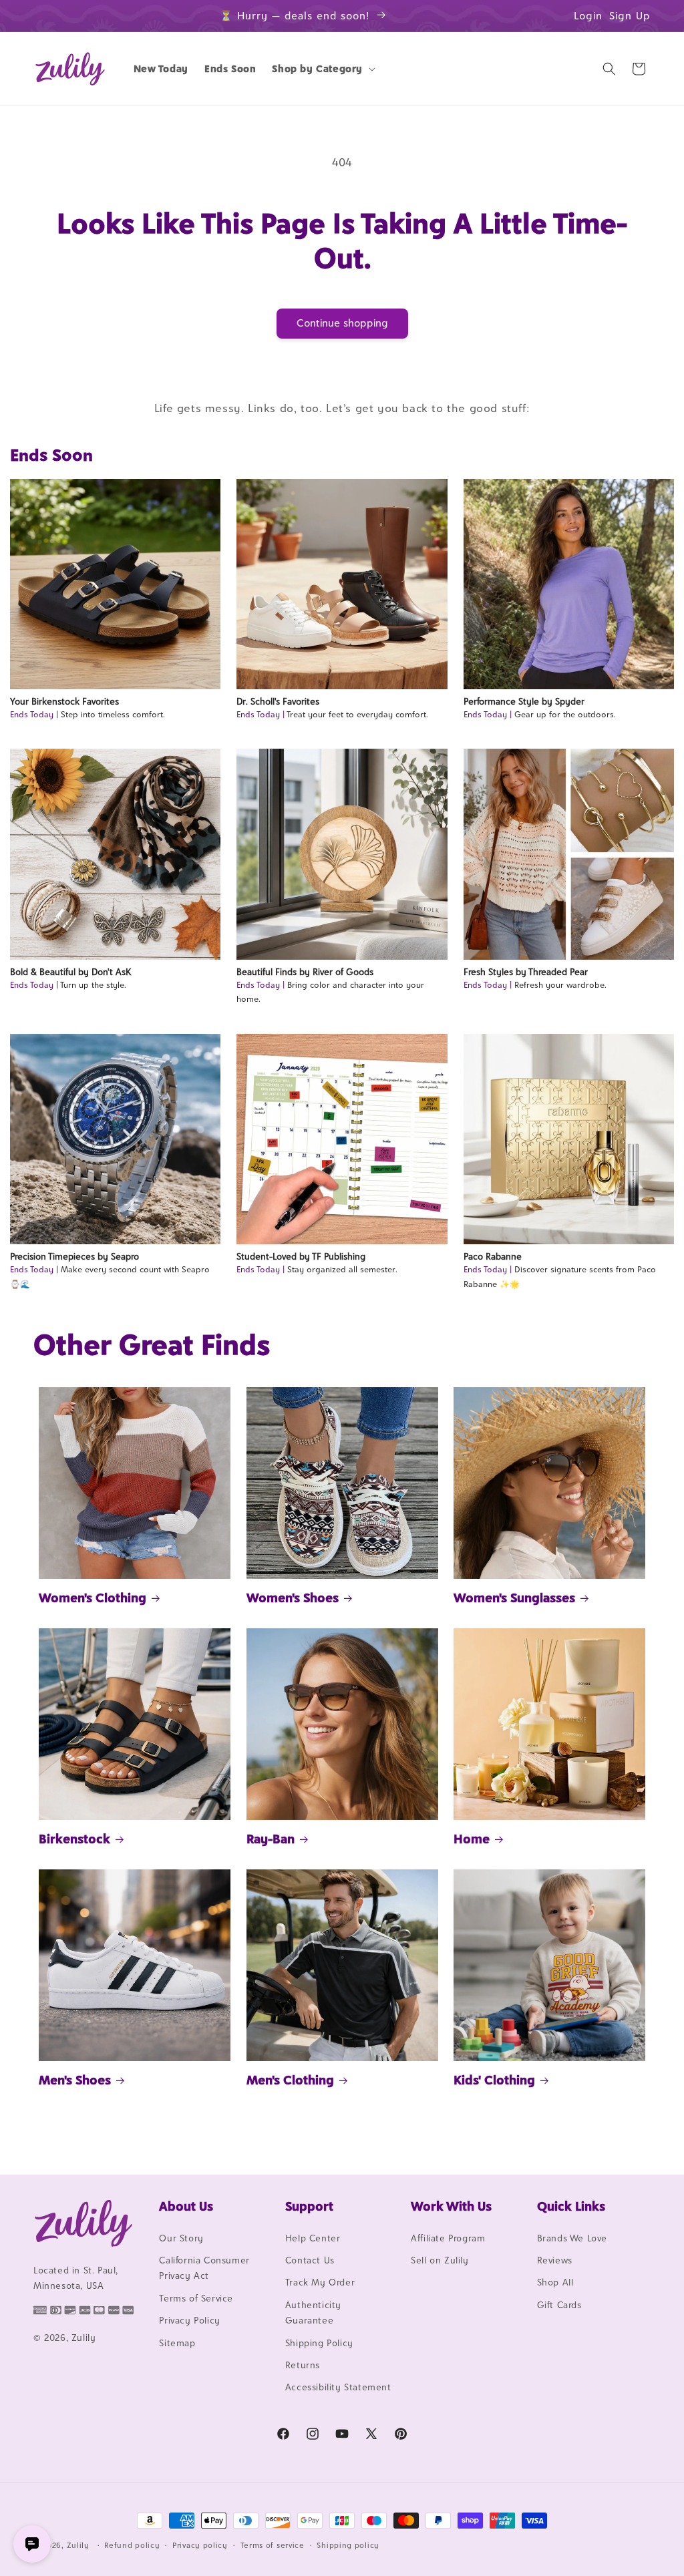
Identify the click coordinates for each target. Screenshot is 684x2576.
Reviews (555, 2260)
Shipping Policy (319, 2343)
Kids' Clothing (494, 2080)
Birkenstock (74, 1839)
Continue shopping (342, 323)
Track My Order (320, 2282)
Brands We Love (572, 2238)
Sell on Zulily (440, 2260)
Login (588, 16)
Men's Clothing (290, 2080)
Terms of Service (196, 2298)
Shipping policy (348, 2545)
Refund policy (132, 2545)
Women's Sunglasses (514, 1598)
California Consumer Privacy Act (204, 2268)
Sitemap (177, 2343)
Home (472, 1839)
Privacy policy (200, 2545)
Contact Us (310, 2260)
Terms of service (273, 2545)
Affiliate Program (448, 2238)
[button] (322, 69)
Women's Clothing (93, 1598)
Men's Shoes (75, 2080)
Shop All (555, 2282)
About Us (186, 2206)
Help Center (313, 2238)
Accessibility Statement (338, 2387)
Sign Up (630, 16)
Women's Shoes (293, 1598)
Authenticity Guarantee (313, 2313)
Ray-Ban (271, 1839)
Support (309, 2206)
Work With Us (451, 2206)
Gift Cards (559, 2305)
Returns (303, 2365)
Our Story (181, 2238)
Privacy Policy (189, 2320)
